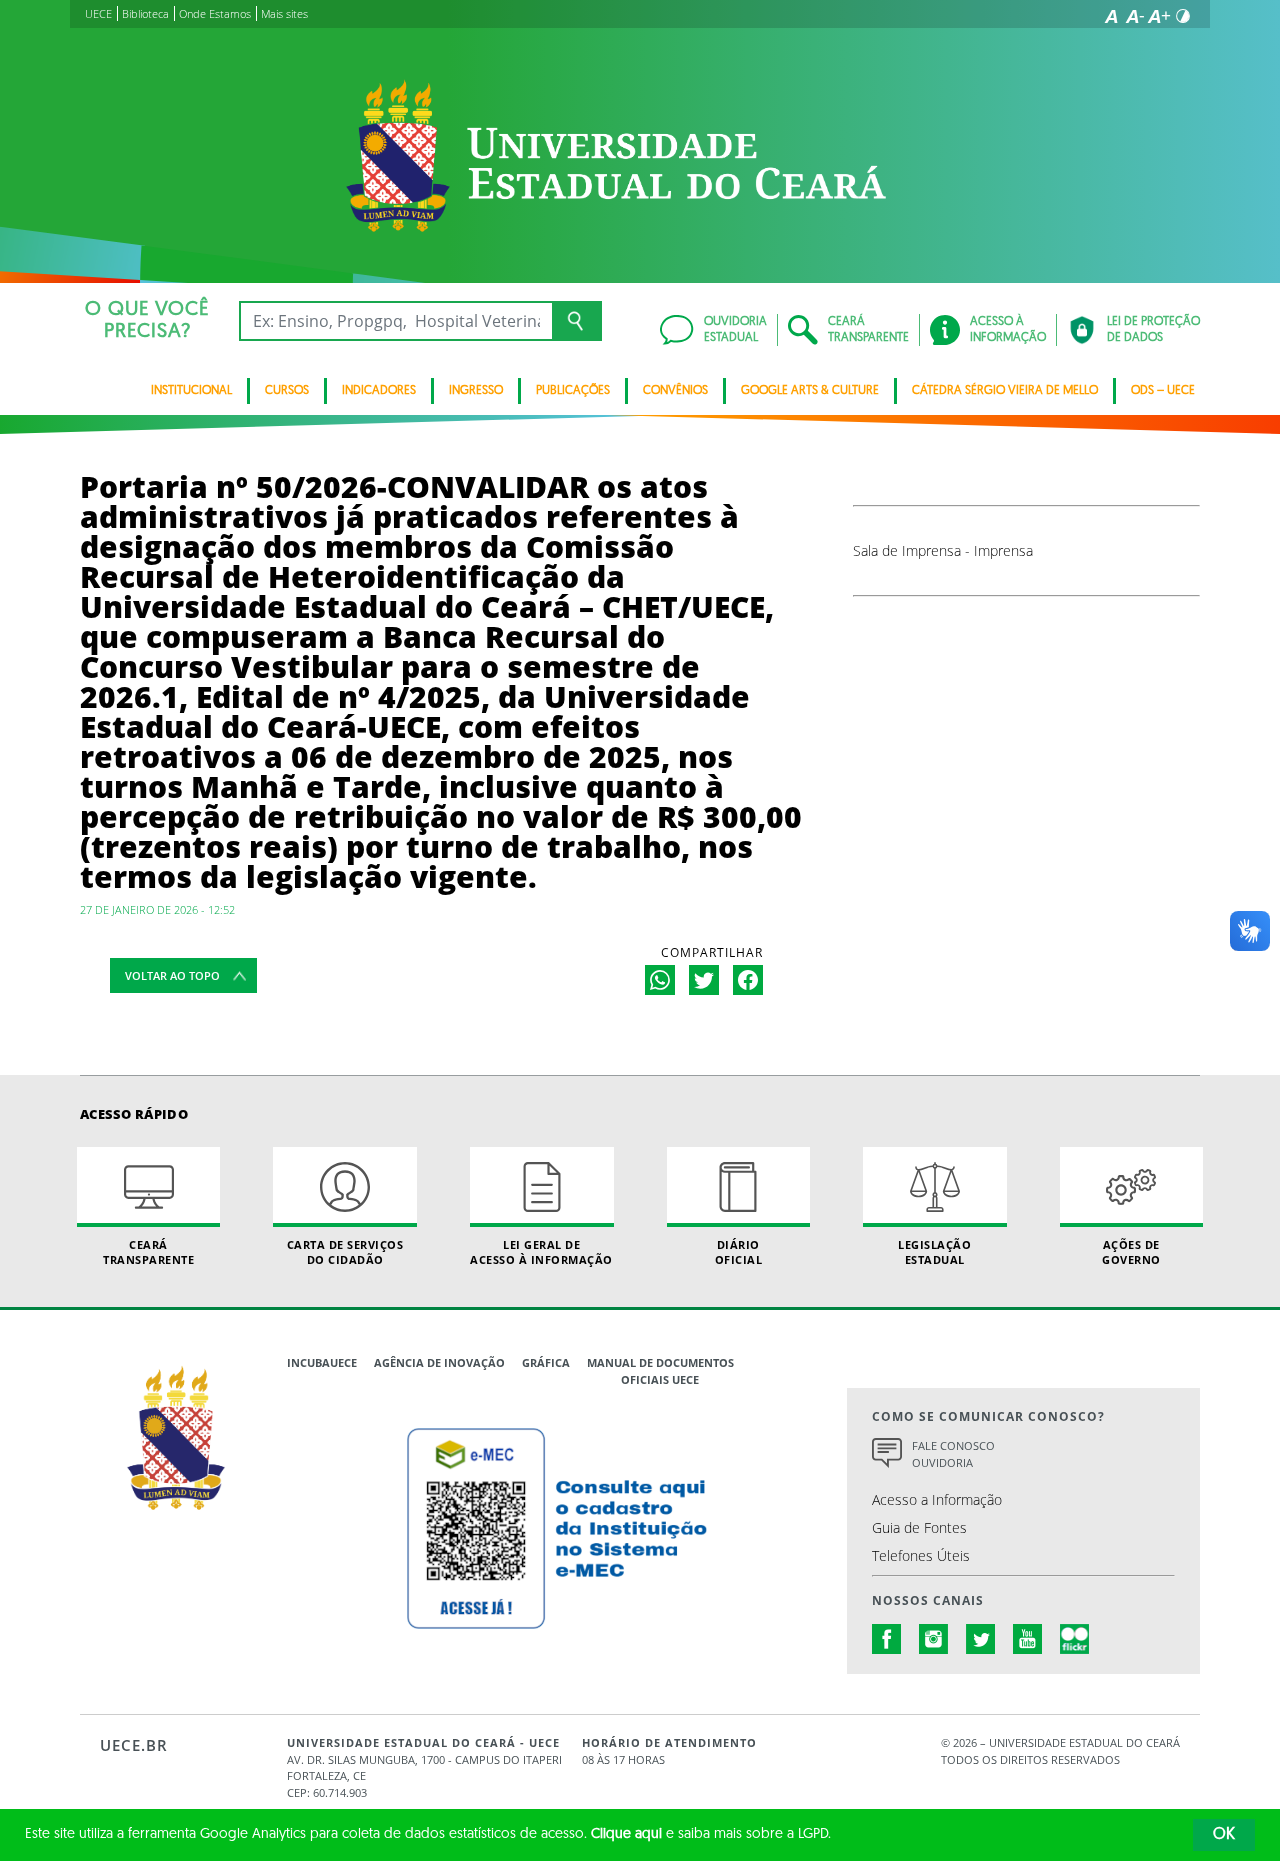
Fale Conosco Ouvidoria (953, 1454)
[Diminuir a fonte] (1135, 16)
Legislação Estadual (934, 1252)
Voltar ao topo (172, 975)
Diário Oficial (739, 1252)
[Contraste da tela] (1183, 16)
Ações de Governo (1131, 1252)
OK (1224, 1835)
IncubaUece (322, 1362)
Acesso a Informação (937, 1499)
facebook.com (887, 1639)
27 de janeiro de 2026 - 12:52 (157, 909)
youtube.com (1028, 1639)
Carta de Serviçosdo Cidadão (345, 1252)
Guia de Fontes (919, 1527)
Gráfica (546, 1362)
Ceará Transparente (148, 1252)
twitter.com (981, 1639)
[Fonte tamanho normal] (1111, 16)
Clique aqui (626, 1834)
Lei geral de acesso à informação (541, 1252)
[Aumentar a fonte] (1159, 16)
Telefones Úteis (921, 1555)
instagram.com (934, 1639)
